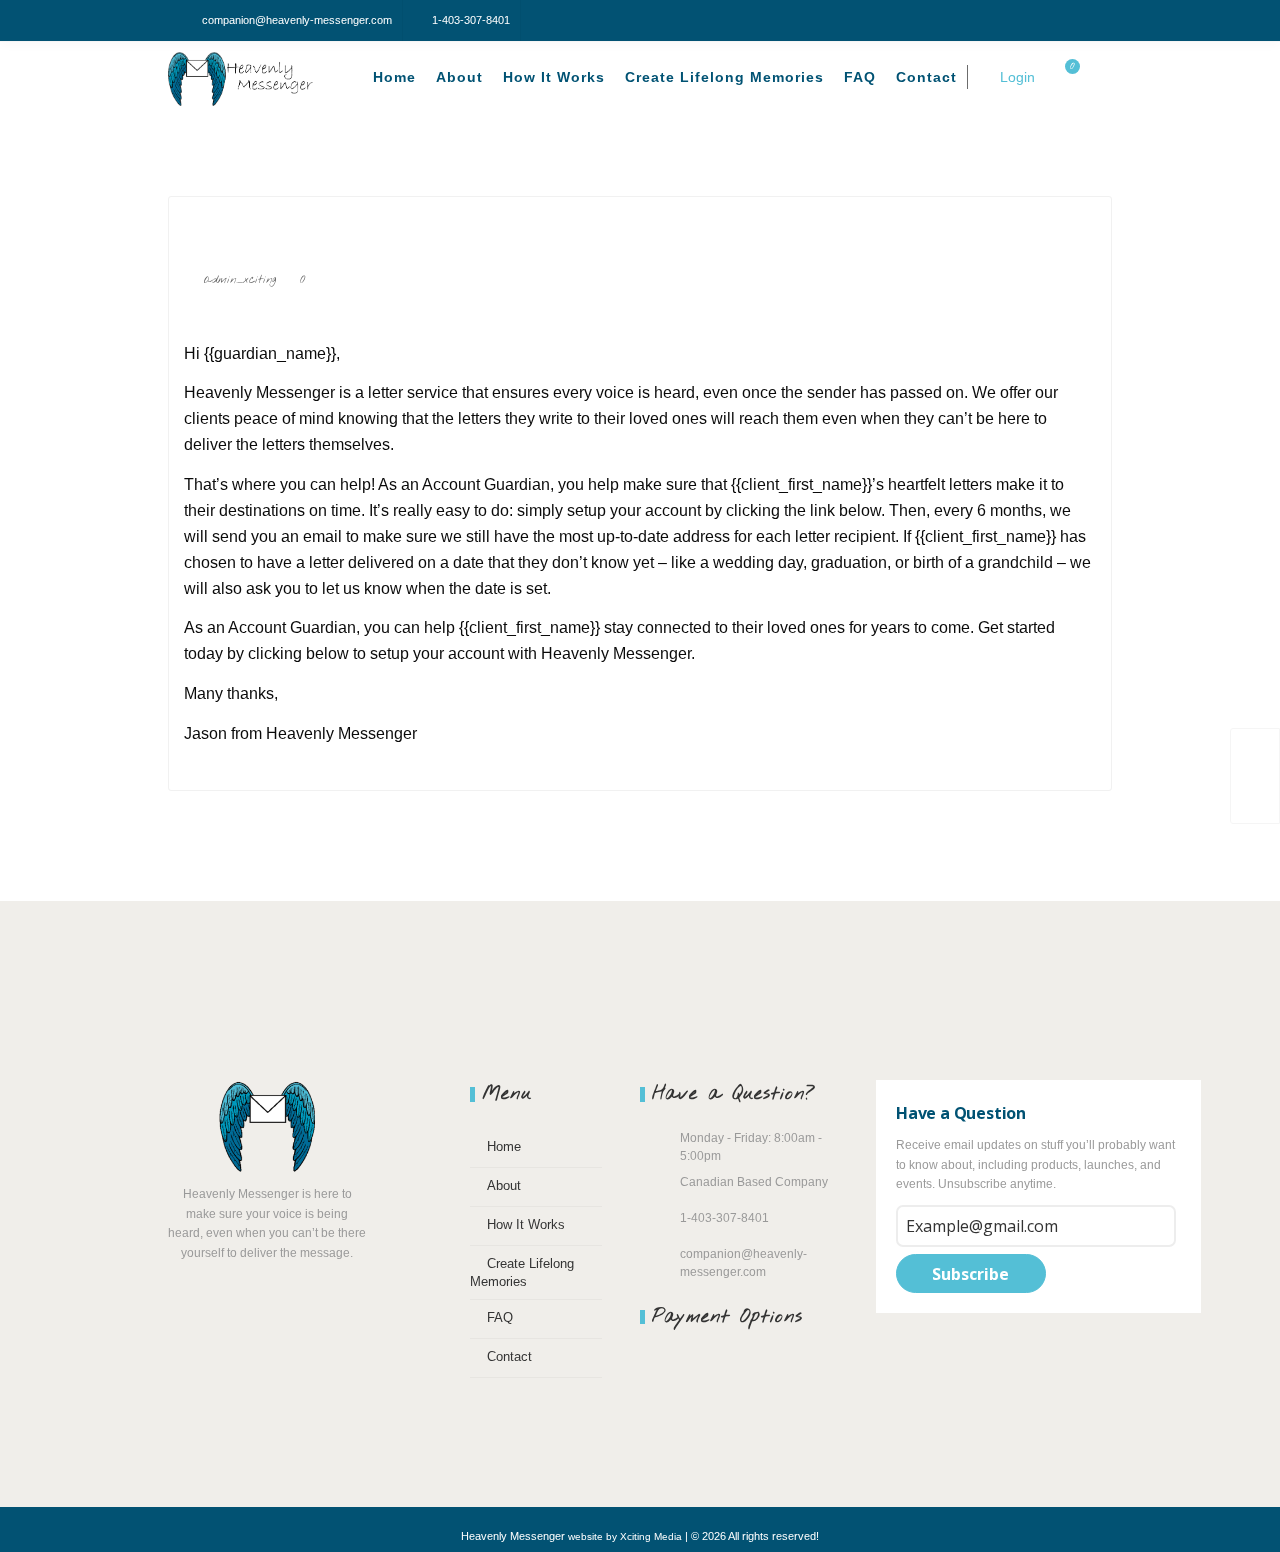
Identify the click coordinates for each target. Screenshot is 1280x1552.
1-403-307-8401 (471, 20)
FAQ (860, 77)
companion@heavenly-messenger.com (297, 20)
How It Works (554, 77)
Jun (220, 319)
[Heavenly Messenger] (245, 79)
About (459, 77)
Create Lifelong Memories (724, 77)
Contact (926, 77)
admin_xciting (240, 280)
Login (1015, 77)
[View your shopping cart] (1061, 77)
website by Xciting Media (625, 1536)
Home (394, 77)
